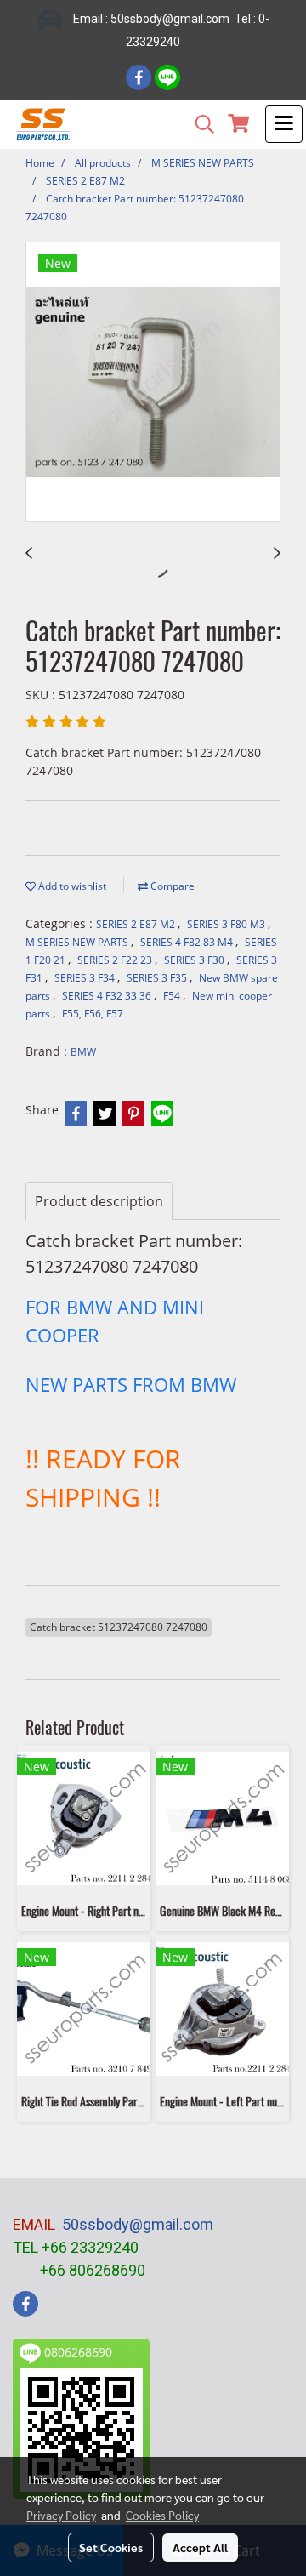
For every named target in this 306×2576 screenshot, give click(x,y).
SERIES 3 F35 (158, 978)
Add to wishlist (71, 886)
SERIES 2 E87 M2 (137, 924)
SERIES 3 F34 (86, 978)
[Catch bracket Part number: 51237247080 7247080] (153, 383)
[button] (199, 124)
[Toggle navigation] (284, 124)
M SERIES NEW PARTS (78, 942)
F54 (173, 996)
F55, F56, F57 (93, 1014)
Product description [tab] (99, 1201)
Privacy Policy (61, 2515)
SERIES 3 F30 (195, 960)
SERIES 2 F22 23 (116, 960)
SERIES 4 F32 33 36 (108, 996)
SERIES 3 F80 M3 (227, 924)
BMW (83, 1052)
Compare (171, 886)
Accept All (200, 2547)
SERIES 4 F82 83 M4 (188, 942)
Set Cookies (111, 2547)
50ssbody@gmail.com (138, 2224)
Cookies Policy (162, 2515)
